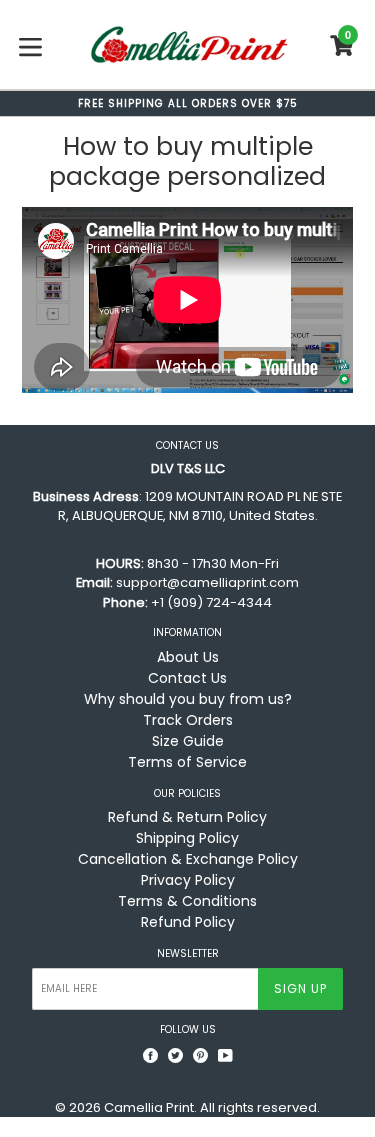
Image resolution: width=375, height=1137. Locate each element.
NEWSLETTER (188, 954)
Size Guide (188, 741)
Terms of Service (187, 762)
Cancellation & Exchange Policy (188, 859)
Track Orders (188, 720)
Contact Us (187, 678)
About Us (188, 657)
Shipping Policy (187, 838)
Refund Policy (188, 922)
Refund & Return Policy (187, 817)
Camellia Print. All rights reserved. (212, 1107)
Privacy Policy (188, 880)
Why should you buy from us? (188, 699)
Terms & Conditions (187, 901)
